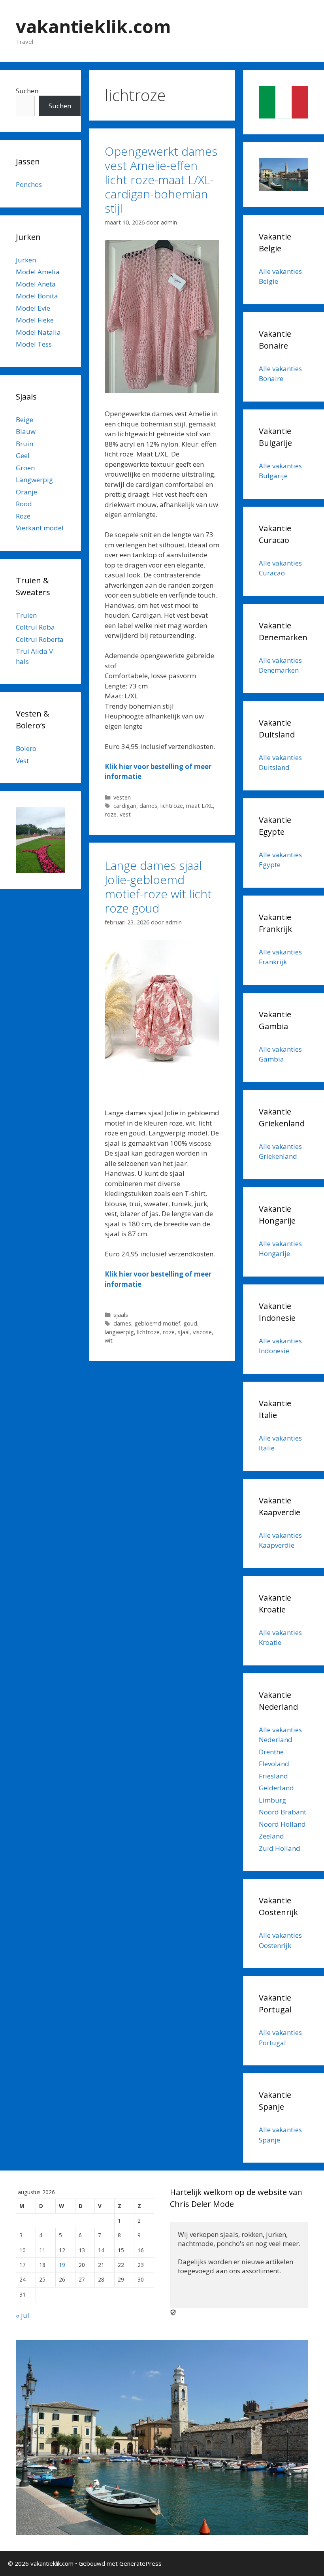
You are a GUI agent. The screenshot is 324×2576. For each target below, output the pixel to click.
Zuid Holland (280, 1848)
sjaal (184, 1332)
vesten (122, 797)
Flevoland (274, 1764)
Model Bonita (37, 296)
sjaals (121, 1315)
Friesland (273, 1776)
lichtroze (172, 806)
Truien (26, 615)
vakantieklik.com (93, 26)
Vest (22, 761)
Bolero (26, 748)
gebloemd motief (157, 1323)
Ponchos (29, 184)
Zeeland (271, 1836)
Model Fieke (35, 320)
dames (148, 806)
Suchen (27, 91)
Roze (23, 516)
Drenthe (271, 1752)
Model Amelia (38, 272)
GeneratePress (140, 2563)
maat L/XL (200, 806)
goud (190, 1323)
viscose (202, 1332)
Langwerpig (34, 480)
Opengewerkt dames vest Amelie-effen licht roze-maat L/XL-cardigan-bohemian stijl (161, 180)
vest (125, 814)
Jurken (26, 260)
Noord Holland (282, 1824)
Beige (24, 420)
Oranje (26, 492)
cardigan (125, 806)
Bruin (24, 444)
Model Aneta (36, 284)
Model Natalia (38, 332)
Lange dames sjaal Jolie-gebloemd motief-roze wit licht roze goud (158, 887)
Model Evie (33, 308)
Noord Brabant (283, 1812)
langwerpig (119, 1332)
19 (62, 2265)
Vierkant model (40, 528)
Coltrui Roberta (40, 639)
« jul (23, 2315)
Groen (25, 468)
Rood (24, 504)
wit (109, 1340)
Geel (23, 455)
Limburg (272, 1800)
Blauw (26, 431)
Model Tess (34, 344)
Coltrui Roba (35, 627)
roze (111, 814)
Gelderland (276, 1788)
